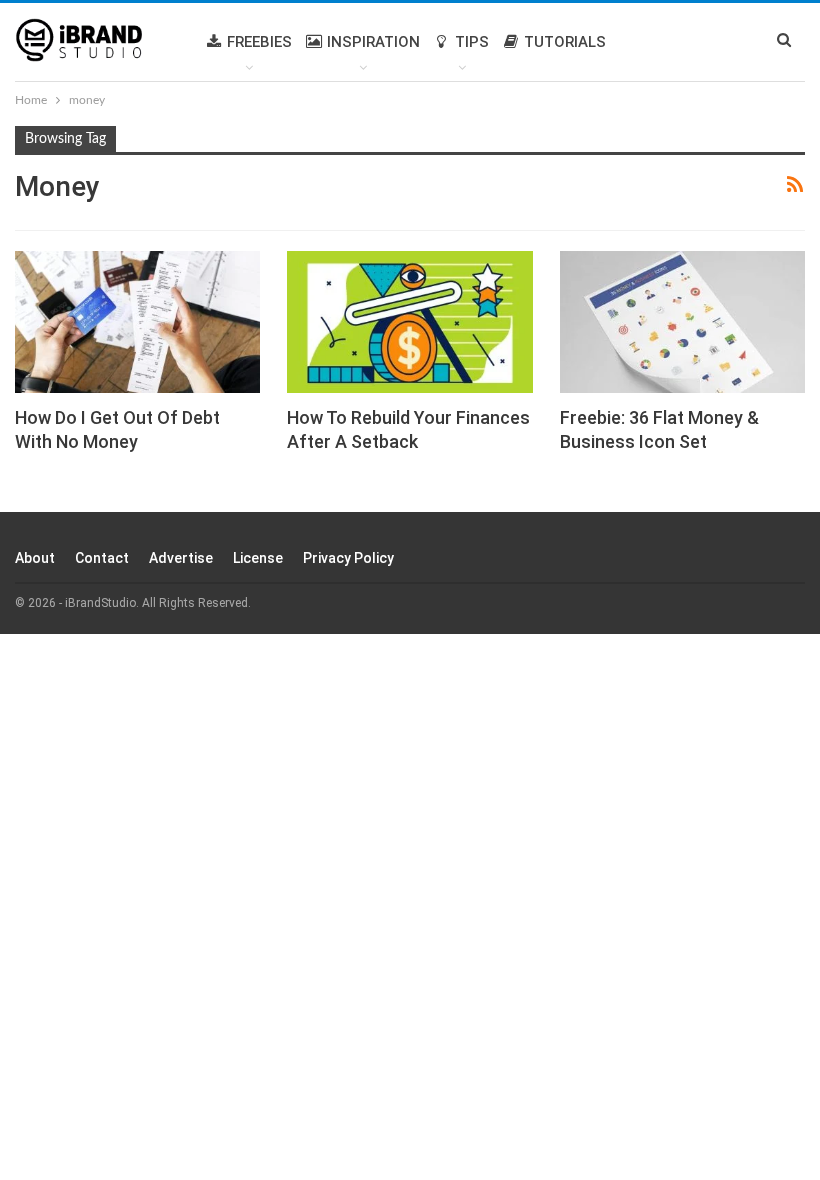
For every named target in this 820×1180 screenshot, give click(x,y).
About (35, 558)
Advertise (181, 558)
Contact (102, 558)
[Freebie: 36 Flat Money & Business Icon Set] (682, 322)
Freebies (259, 42)
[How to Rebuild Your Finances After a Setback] (409, 322)
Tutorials (565, 42)
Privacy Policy (348, 558)
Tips (472, 42)
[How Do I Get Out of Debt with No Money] (137, 322)
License (258, 558)
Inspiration (373, 42)
